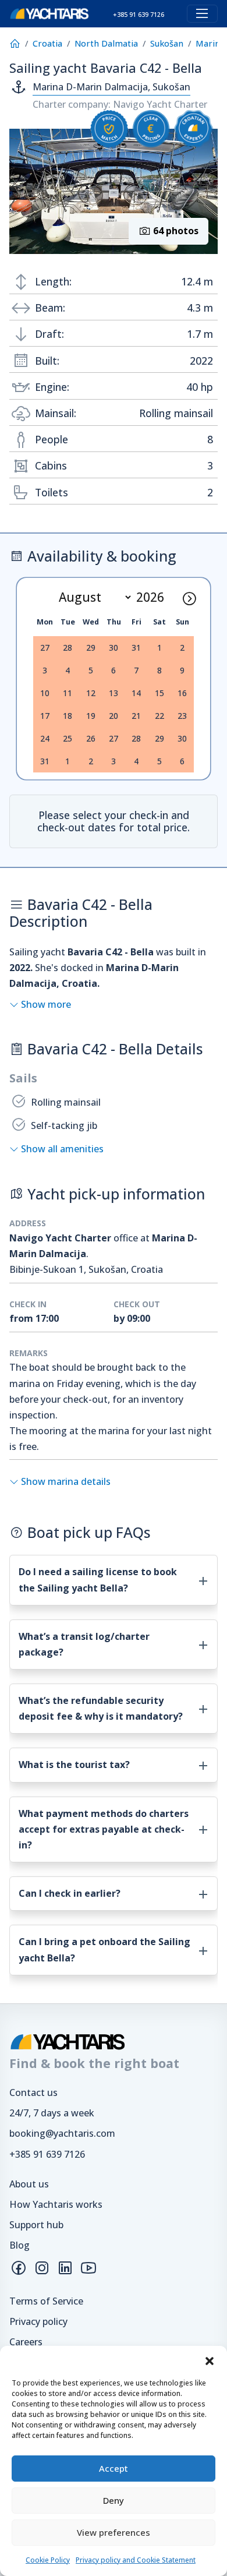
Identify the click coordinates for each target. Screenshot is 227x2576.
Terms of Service (46, 2301)
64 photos (175, 231)
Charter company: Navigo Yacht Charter (120, 104)
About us (29, 2184)
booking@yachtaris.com (62, 2133)
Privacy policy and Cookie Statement (136, 2560)
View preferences (114, 2532)
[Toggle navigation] (202, 14)
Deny (114, 2500)
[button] (210, 2360)
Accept (114, 2468)
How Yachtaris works (56, 2204)
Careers (26, 2342)
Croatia (47, 43)
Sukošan (167, 43)
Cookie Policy (48, 2560)
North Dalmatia (106, 43)
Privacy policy (38, 2321)
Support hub (36, 2225)
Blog (19, 2245)
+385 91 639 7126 (47, 2154)
